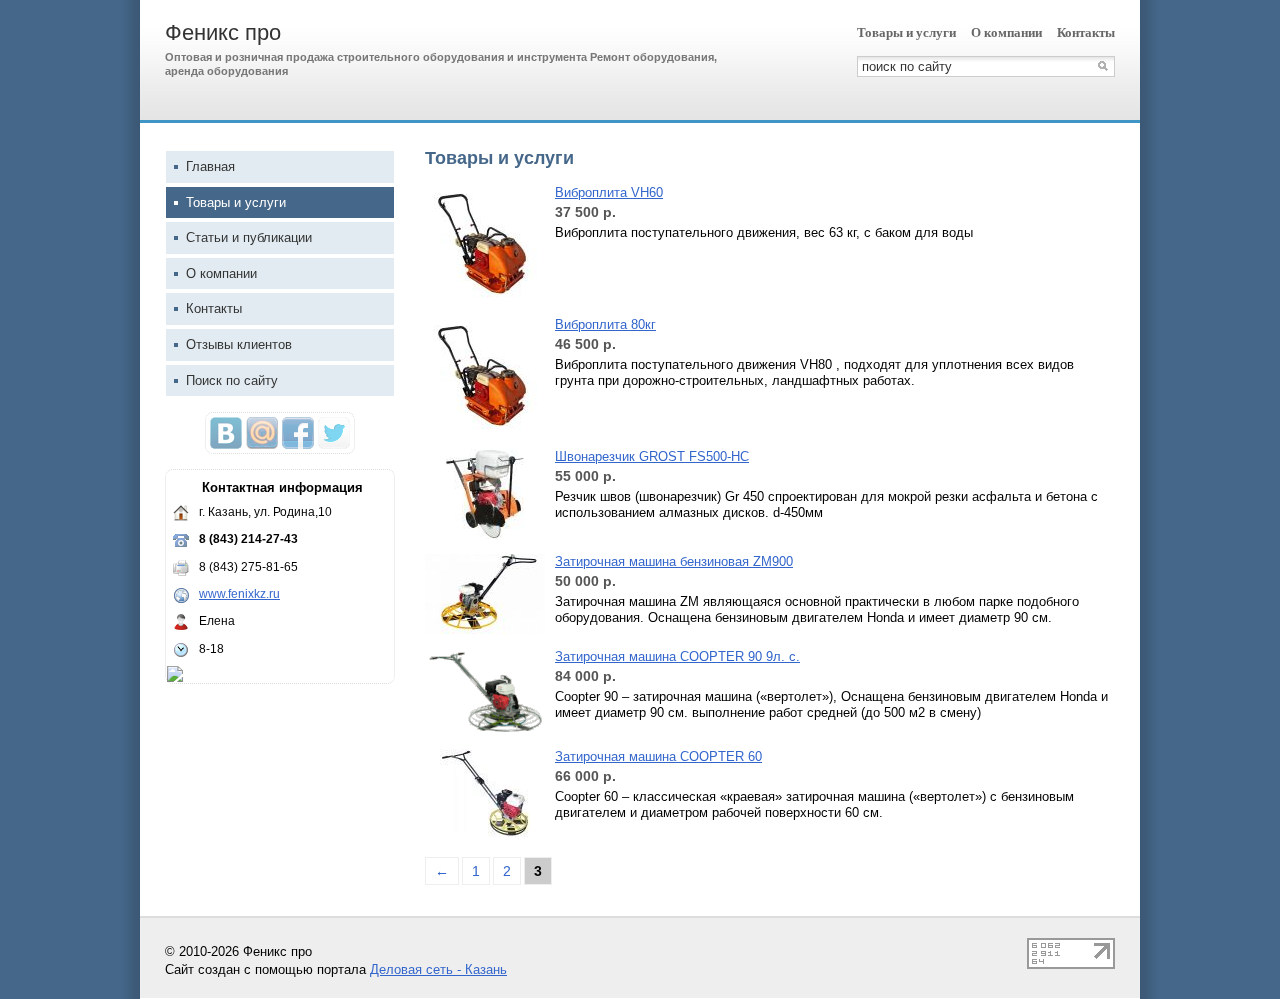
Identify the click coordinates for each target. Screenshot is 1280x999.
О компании (1006, 32)
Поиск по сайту (232, 380)
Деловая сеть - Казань (438, 969)
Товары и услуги (906, 32)
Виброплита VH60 (609, 192)
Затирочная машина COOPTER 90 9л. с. (677, 656)
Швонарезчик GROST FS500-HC (652, 456)
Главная (210, 166)
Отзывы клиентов (239, 344)
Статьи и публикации (249, 237)
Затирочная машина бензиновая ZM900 (674, 561)
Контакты (1086, 32)
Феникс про (223, 32)
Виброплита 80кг (605, 324)
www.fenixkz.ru (239, 594)
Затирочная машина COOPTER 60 (658, 756)
